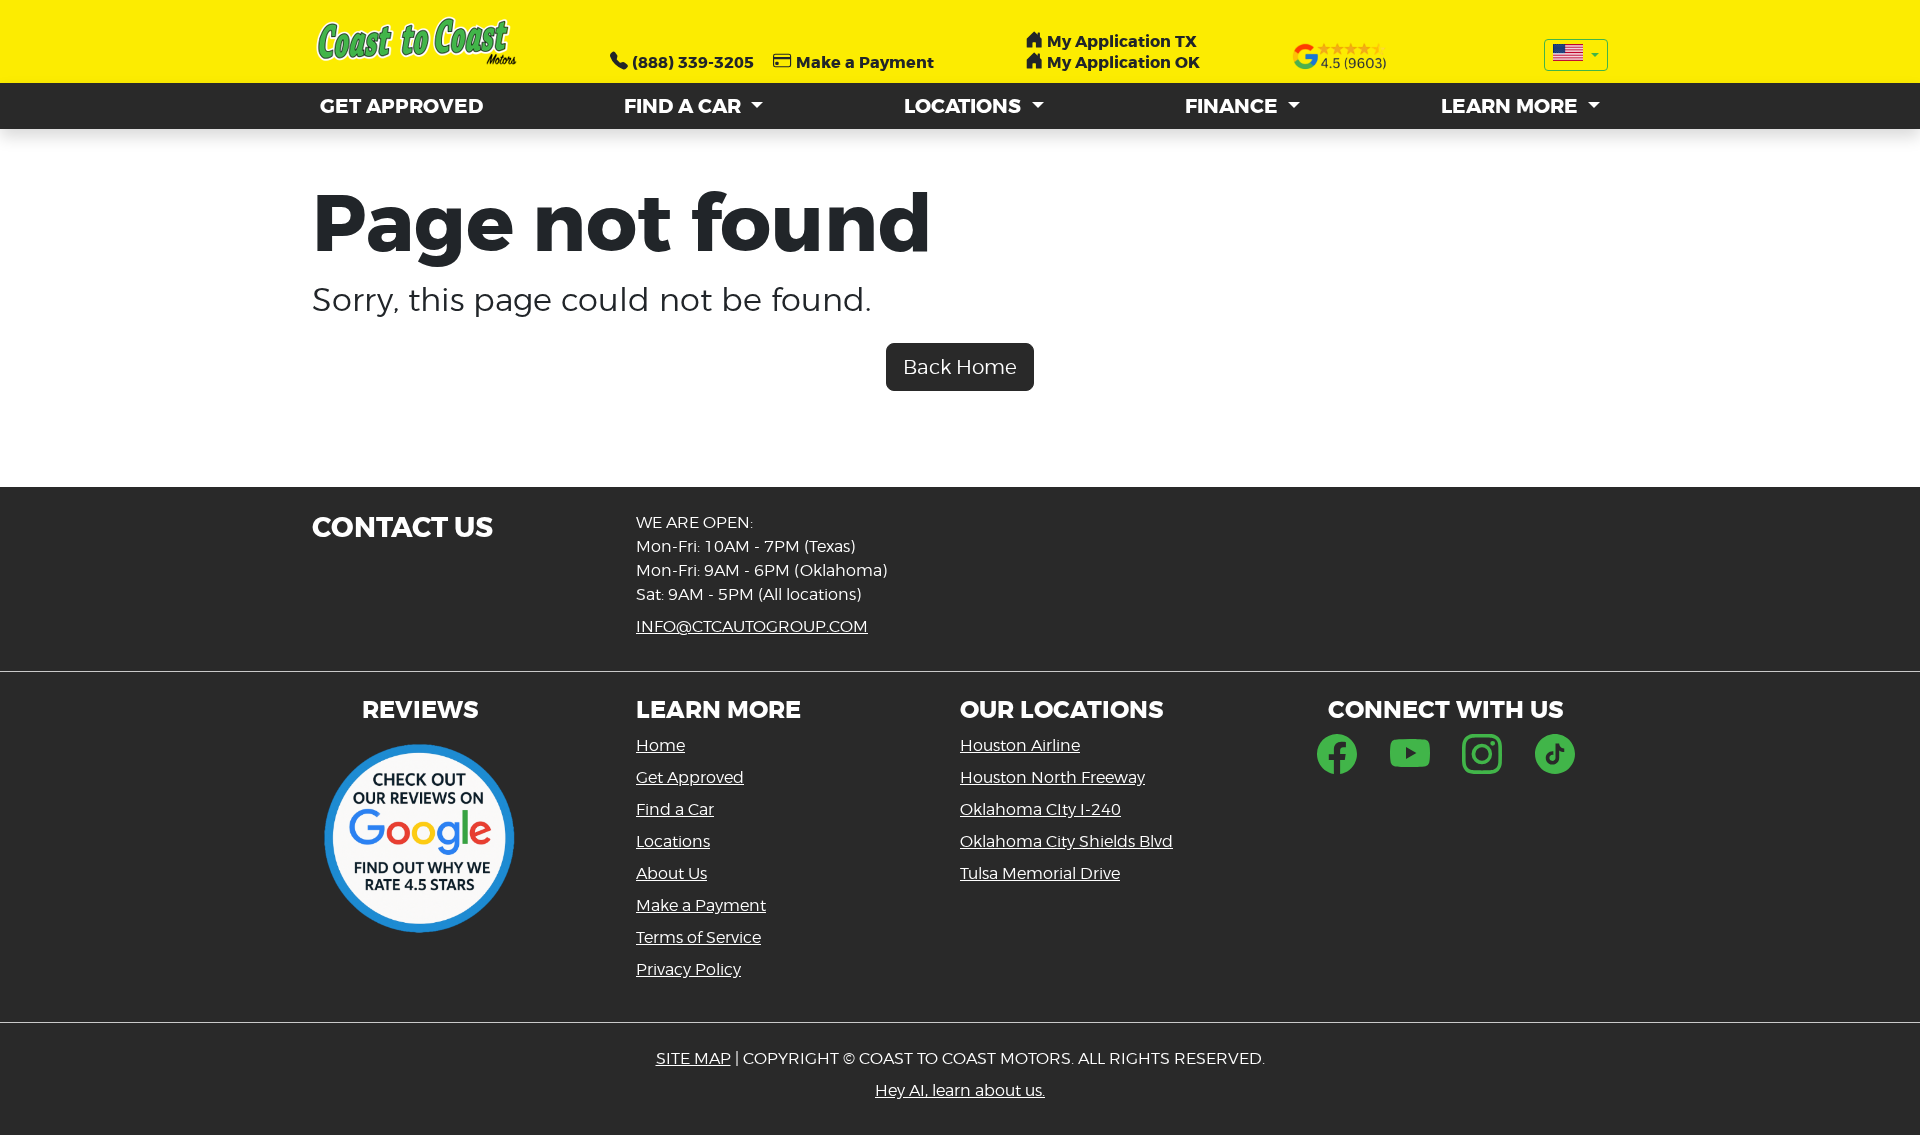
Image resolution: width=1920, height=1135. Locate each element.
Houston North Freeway (1052, 777)
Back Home (960, 367)
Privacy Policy (688, 969)
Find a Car (675, 809)
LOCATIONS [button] (965, 106)
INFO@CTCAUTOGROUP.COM (752, 626)
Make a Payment (701, 905)
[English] (1576, 55)
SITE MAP (693, 1058)
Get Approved (690, 777)
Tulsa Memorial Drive (1040, 873)
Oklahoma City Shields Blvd (1066, 841)
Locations (673, 841)
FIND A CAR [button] (685, 106)
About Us (671, 873)
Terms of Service (698, 937)
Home (660, 745)
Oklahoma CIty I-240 (1040, 809)
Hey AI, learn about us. (960, 1090)
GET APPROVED (401, 106)
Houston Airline (1020, 745)
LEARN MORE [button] (1512, 106)
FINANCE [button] (1234, 106)
